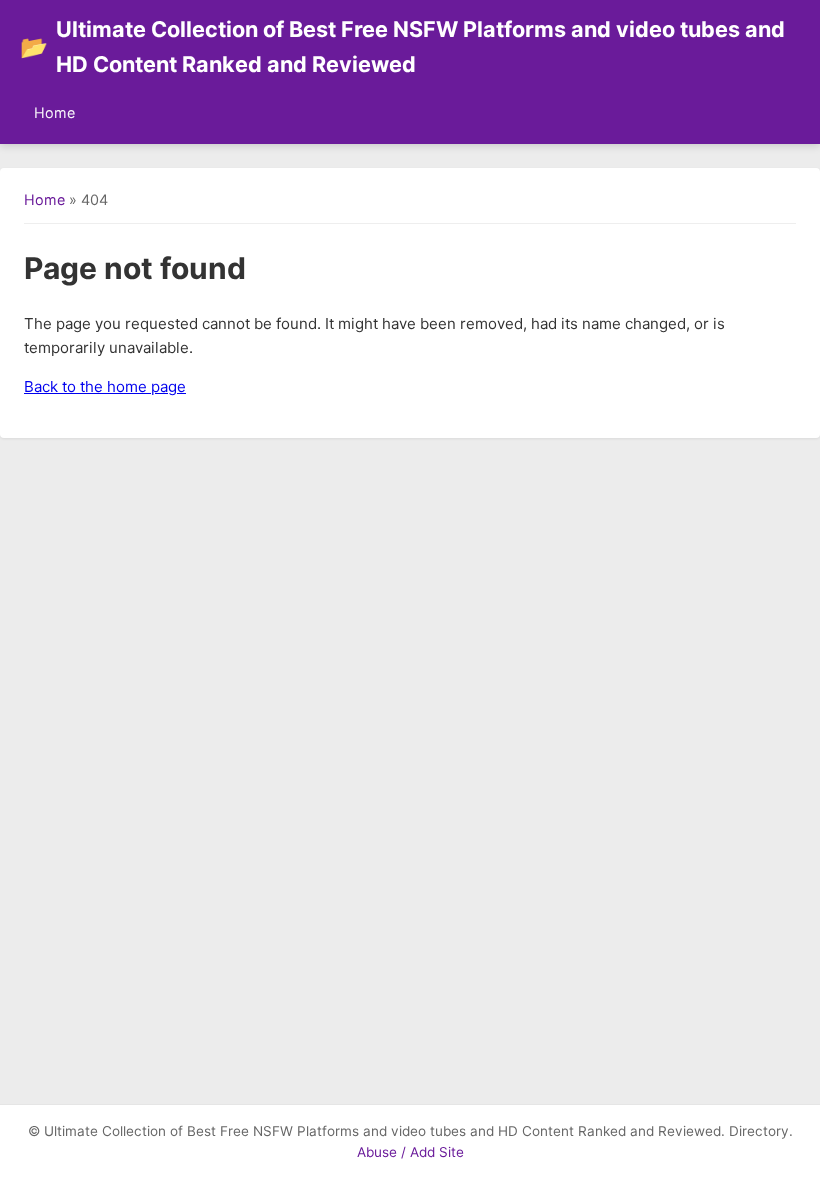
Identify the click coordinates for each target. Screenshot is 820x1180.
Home (54, 112)
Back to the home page (105, 386)
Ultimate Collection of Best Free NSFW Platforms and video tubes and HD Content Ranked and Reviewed (402, 46)
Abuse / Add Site (410, 1152)
